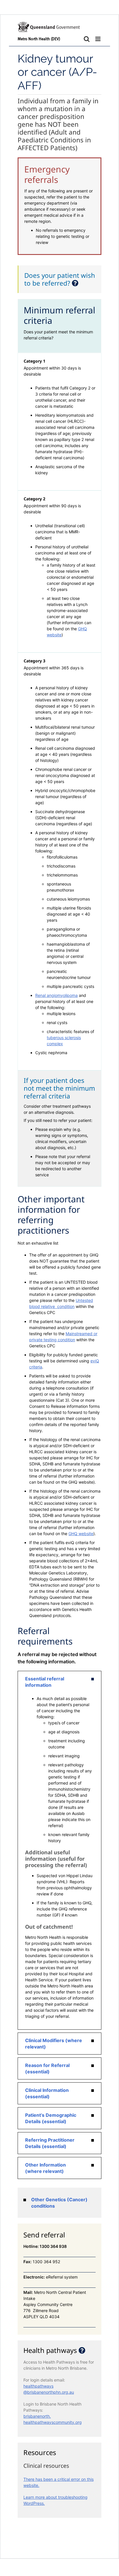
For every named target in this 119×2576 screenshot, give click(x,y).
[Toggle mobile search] (87, 39)
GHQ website (81, 1534)
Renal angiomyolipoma (56, 995)
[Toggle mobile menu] (98, 39)
